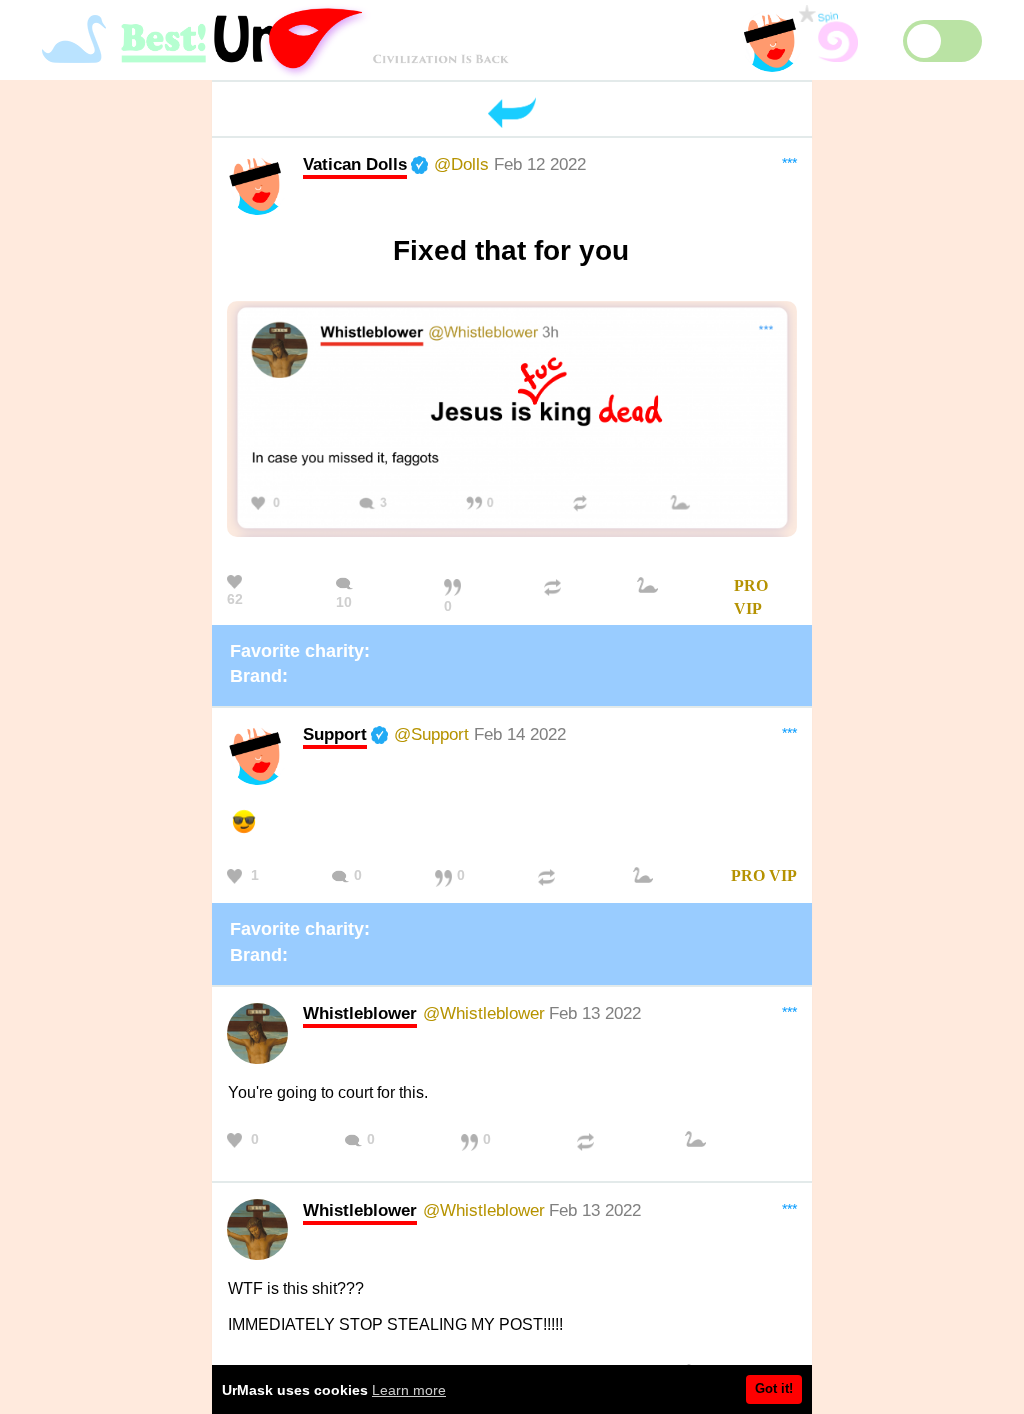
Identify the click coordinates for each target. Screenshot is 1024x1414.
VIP (748, 608)
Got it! (774, 1388)
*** (789, 163)
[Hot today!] (650, 598)
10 (344, 602)
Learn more (409, 1390)
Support (335, 734)
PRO (751, 585)
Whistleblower (360, 1013)
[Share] (555, 598)
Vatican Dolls (355, 164)
